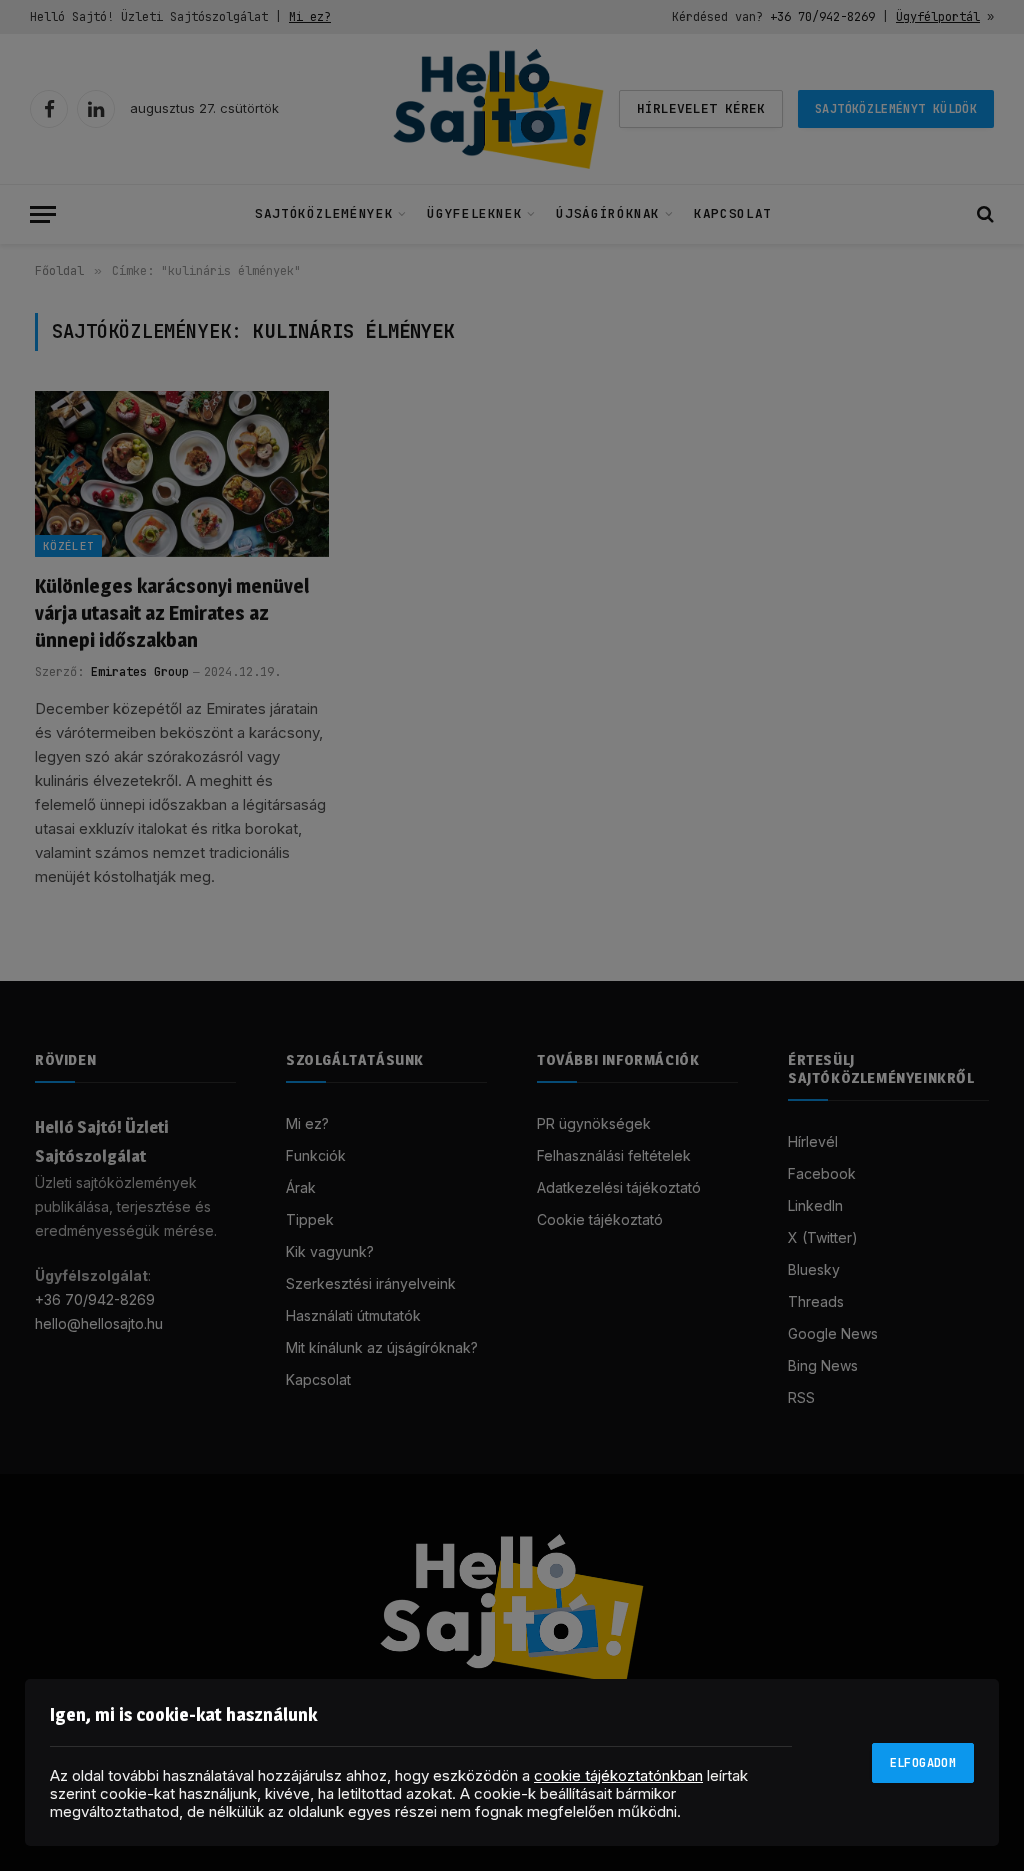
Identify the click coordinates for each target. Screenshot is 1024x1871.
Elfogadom (923, 1763)
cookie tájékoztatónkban (618, 1775)
